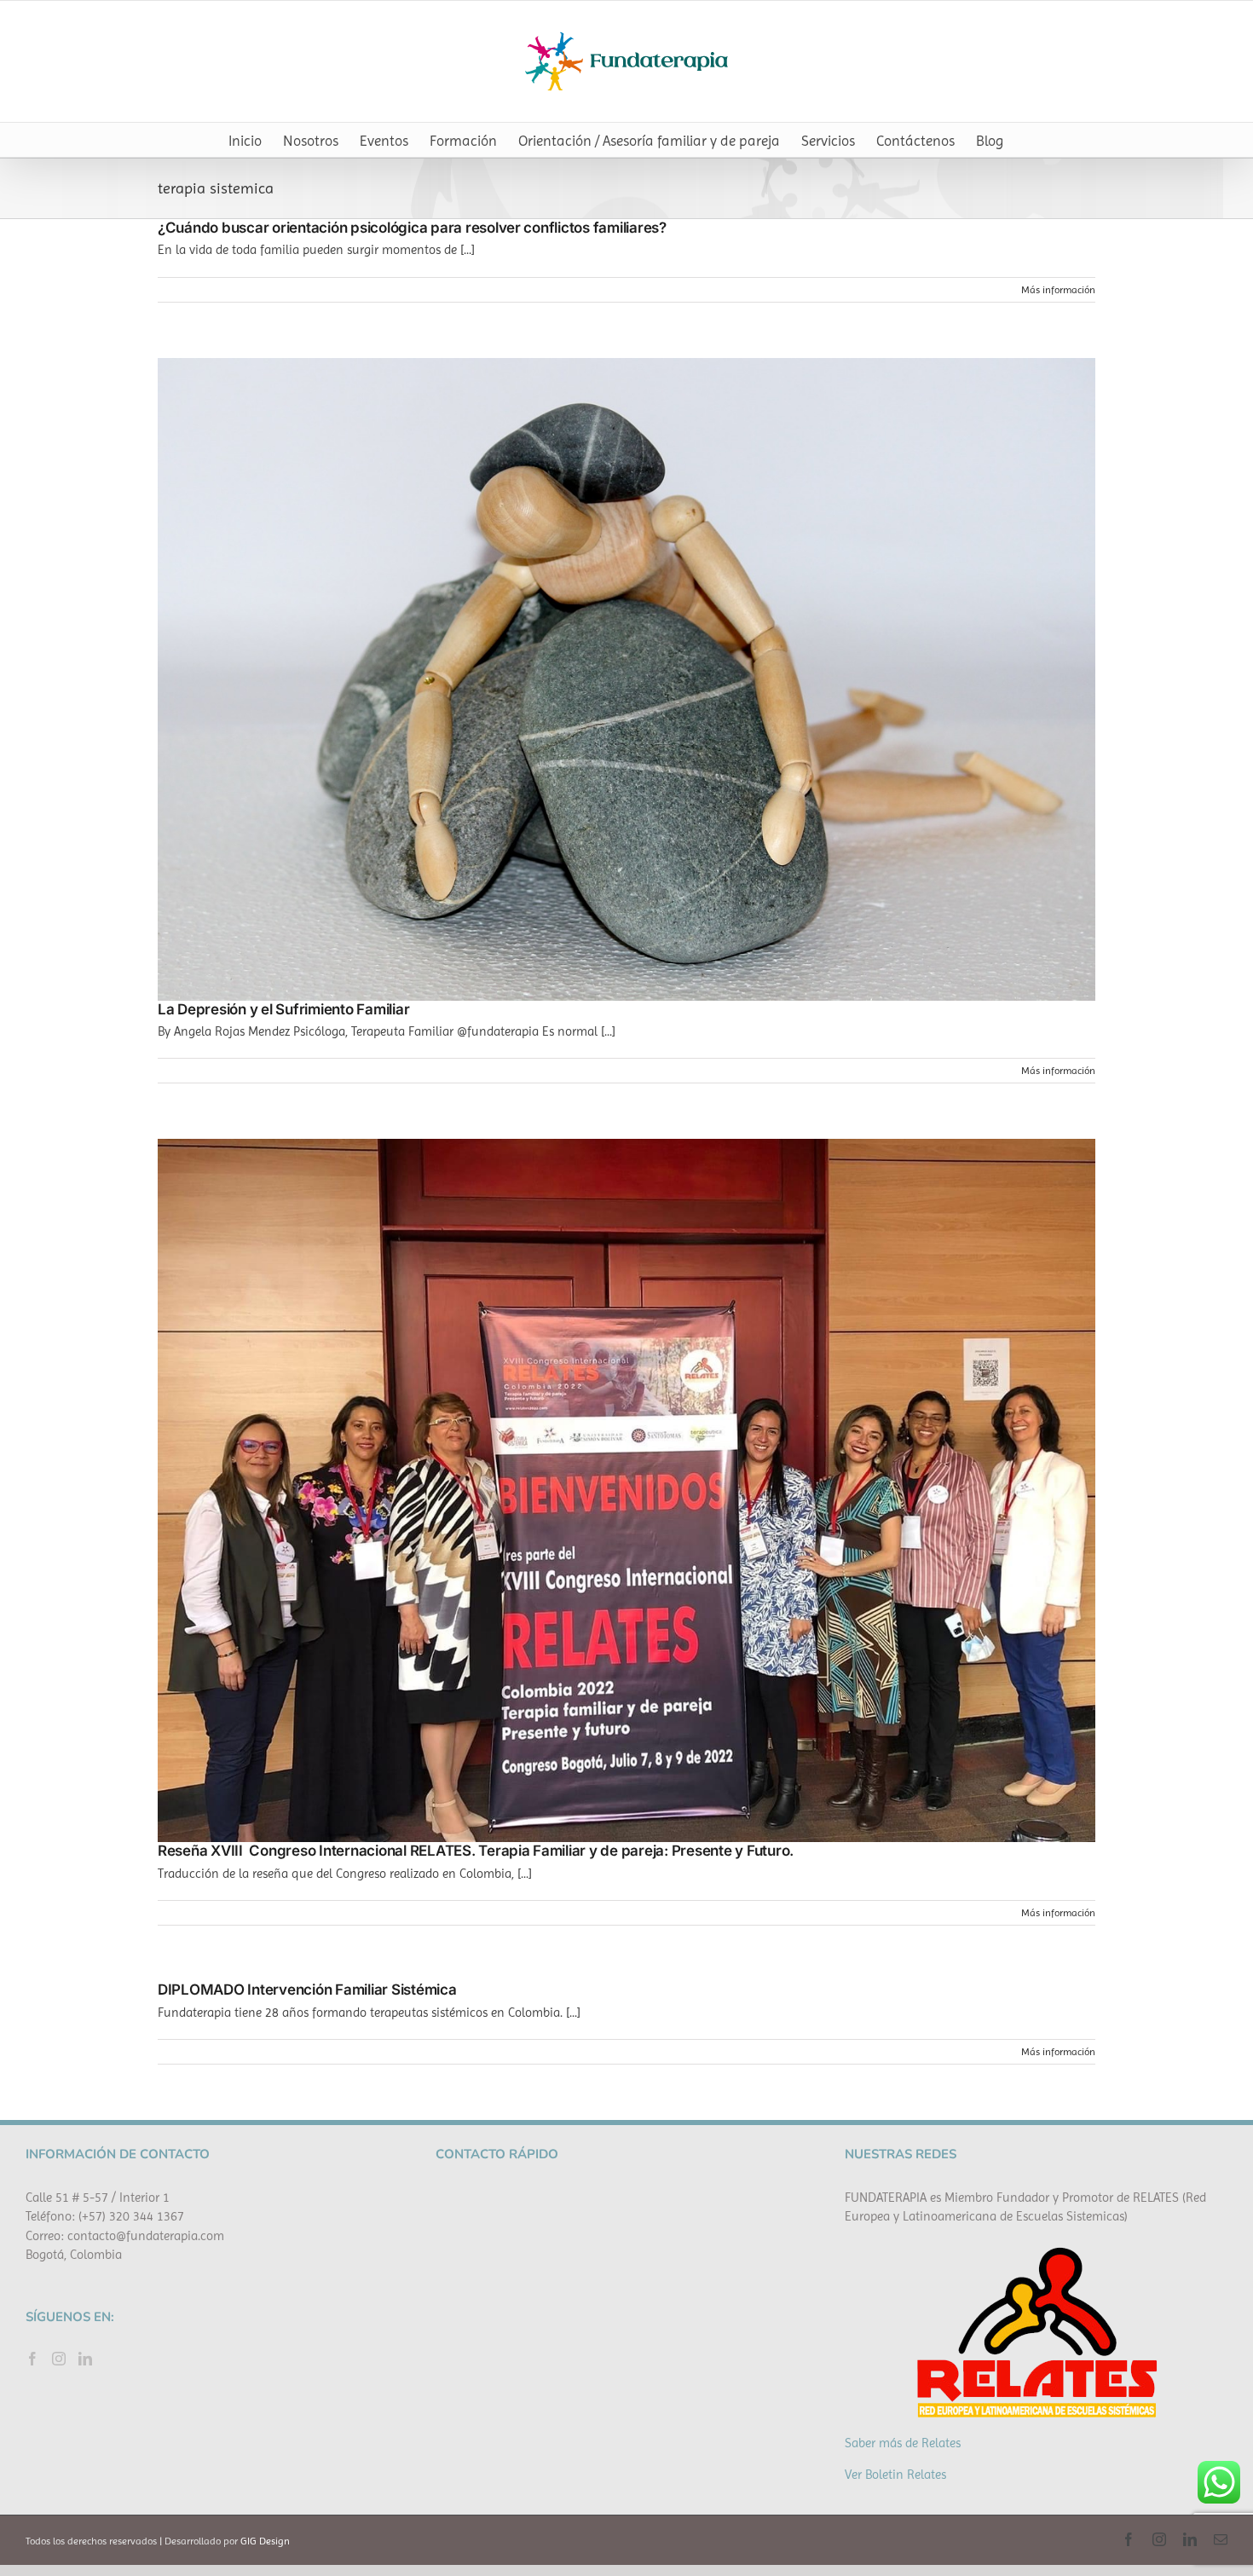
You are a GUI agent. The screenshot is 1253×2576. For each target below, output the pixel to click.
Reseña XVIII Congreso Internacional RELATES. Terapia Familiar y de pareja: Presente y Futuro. (476, 1851)
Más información (1058, 290)
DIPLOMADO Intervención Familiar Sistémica (307, 1990)
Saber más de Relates (903, 2443)
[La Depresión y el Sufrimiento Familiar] (626, 679)
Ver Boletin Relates (895, 2475)
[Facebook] (32, 2359)
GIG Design (265, 2541)
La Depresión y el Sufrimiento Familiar (283, 1009)
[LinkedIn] (85, 2359)
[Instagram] (59, 2359)
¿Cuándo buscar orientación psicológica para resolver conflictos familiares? (412, 228)
